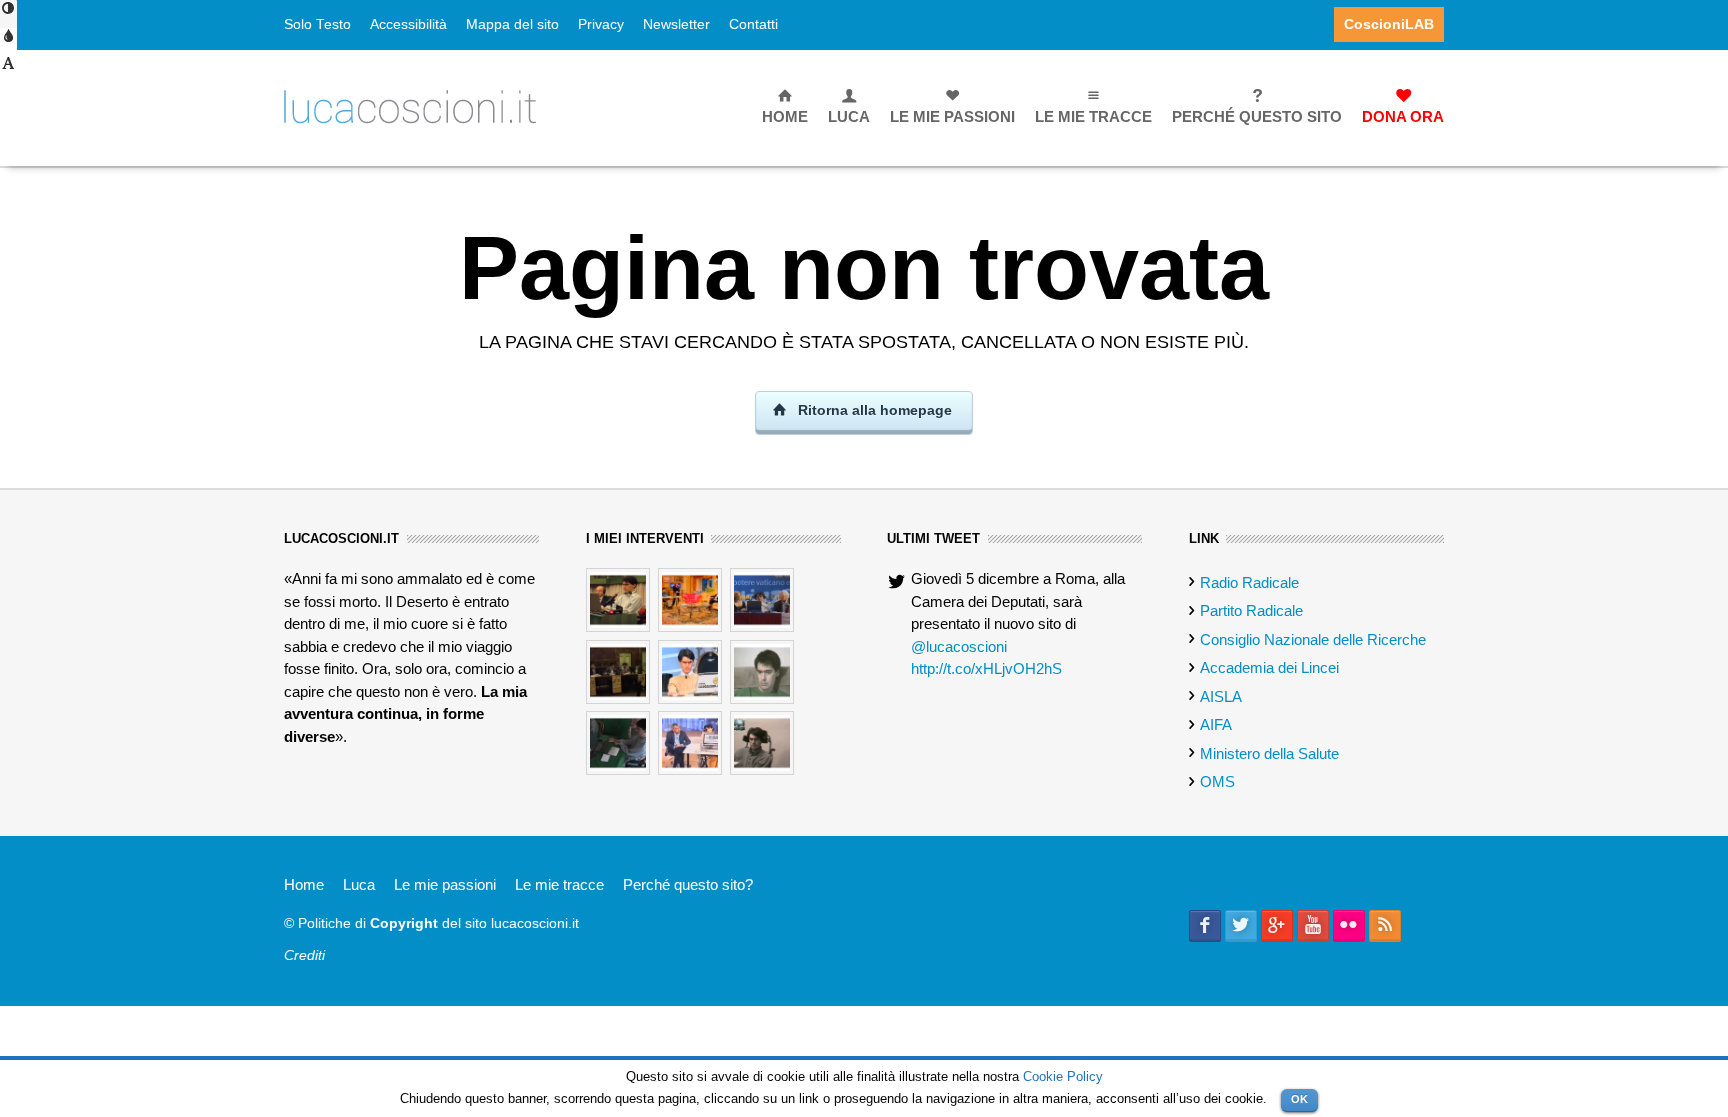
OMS (1217, 781)
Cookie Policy (1063, 1076)
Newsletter (676, 24)
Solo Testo (317, 24)
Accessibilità (408, 24)
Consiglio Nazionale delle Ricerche (1313, 639)
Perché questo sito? (688, 884)
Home (304, 884)
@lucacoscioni (959, 646)
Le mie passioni (445, 884)
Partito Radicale (1251, 610)
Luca (359, 884)
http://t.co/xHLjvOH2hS (986, 668)
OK (1299, 1099)
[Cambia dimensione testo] (8, 70)
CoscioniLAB (1389, 24)
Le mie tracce (559, 884)
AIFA (1216, 724)
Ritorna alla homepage (873, 410)
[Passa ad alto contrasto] (8, 15)
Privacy (601, 24)
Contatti (753, 24)
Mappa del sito (512, 24)
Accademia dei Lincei (1269, 667)
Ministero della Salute (1269, 753)
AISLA (1221, 696)
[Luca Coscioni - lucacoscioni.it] (410, 105)
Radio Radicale (1249, 582)
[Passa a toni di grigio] (8, 43)
